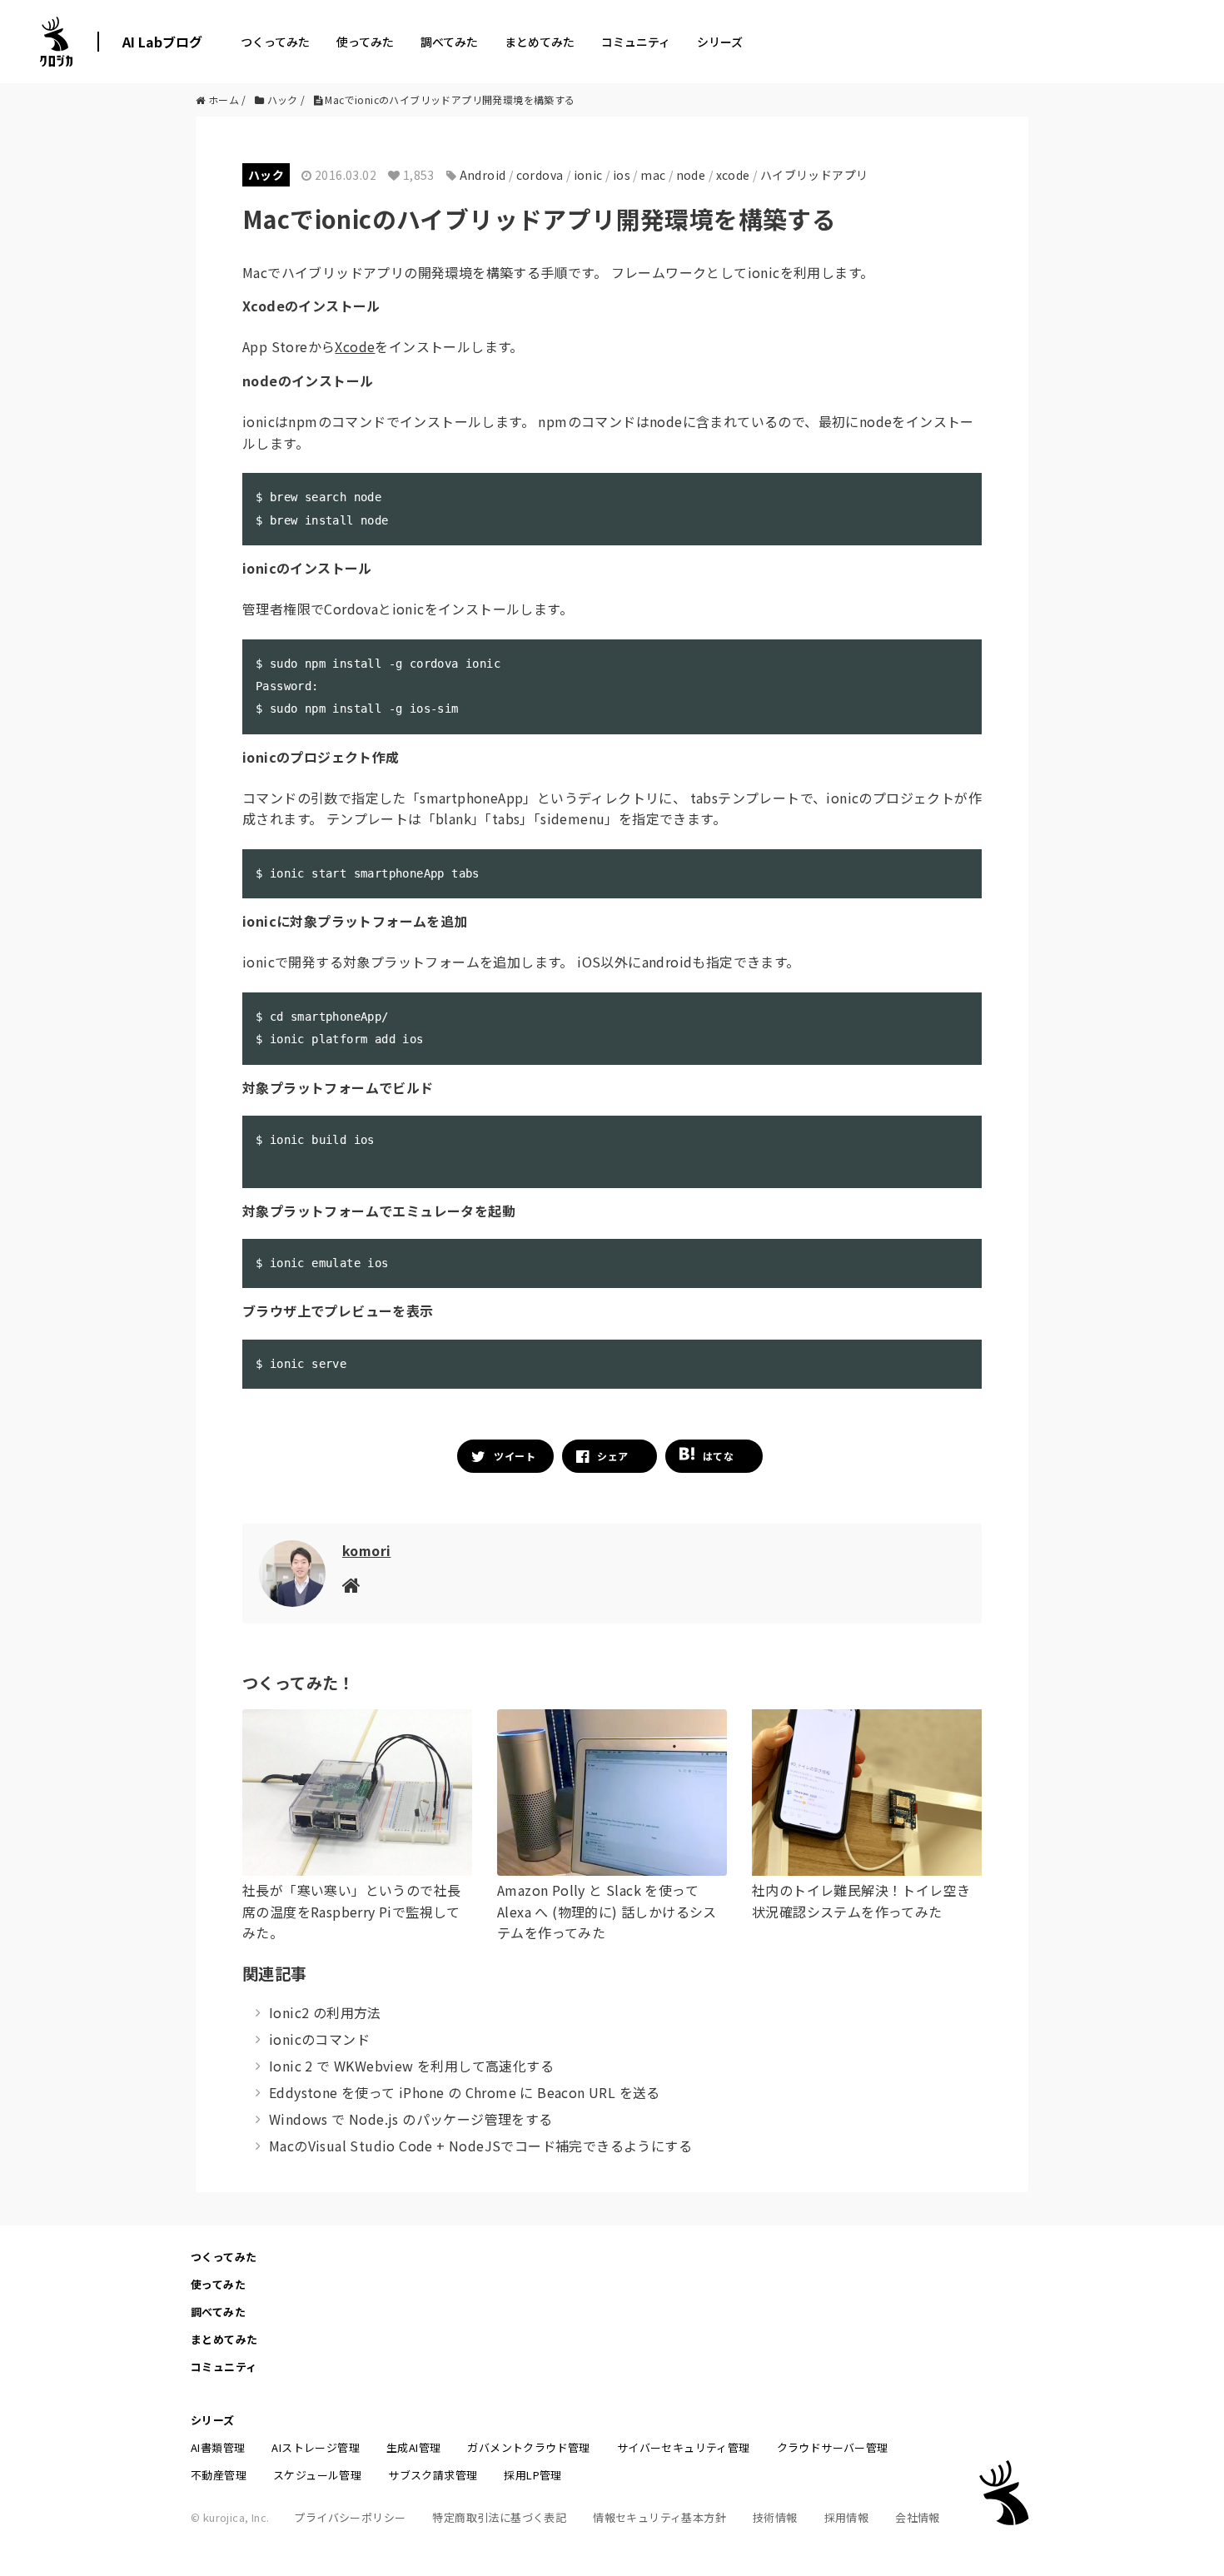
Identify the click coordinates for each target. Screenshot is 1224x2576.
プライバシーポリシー (350, 2517)
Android (483, 175)
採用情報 (847, 2517)
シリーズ (720, 42)
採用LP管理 (532, 2475)
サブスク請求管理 (433, 2475)
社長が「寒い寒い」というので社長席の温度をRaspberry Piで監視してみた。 (351, 1911)
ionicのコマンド (319, 2039)
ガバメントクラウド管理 (528, 2447)
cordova (540, 175)
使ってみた (365, 42)
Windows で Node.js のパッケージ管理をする (411, 2119)
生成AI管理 (413, 2447)
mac (653, 175)
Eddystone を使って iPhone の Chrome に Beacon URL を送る (465, 2092)
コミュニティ (636, 42)
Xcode (355, 346)
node (691, 175)
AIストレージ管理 (316, 2447)
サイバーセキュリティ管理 (684, 2447)
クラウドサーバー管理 (833, 2447)
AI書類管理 (218, 2447)
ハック (266, 175)
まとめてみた (540, 42)
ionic (588, 175)
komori (366, 1550)
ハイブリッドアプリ (814, 175)
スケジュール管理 (317, 2475)
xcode (733, 175)
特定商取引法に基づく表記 (499, 2517)
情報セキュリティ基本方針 (659, 2517)
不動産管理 (219, 2475)
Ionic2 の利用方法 (325, 2012)
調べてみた (449, 42)
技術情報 (775, 2517)
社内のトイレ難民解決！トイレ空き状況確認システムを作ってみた (861, 1901)
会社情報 (918, 2517)
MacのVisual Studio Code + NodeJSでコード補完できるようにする (480, 2146)
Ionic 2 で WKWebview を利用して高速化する (411, 2066)
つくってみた (275, 42)
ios (622, 175)
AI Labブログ (162, 42)
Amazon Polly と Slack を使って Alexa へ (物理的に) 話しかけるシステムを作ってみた (607, 1911)
